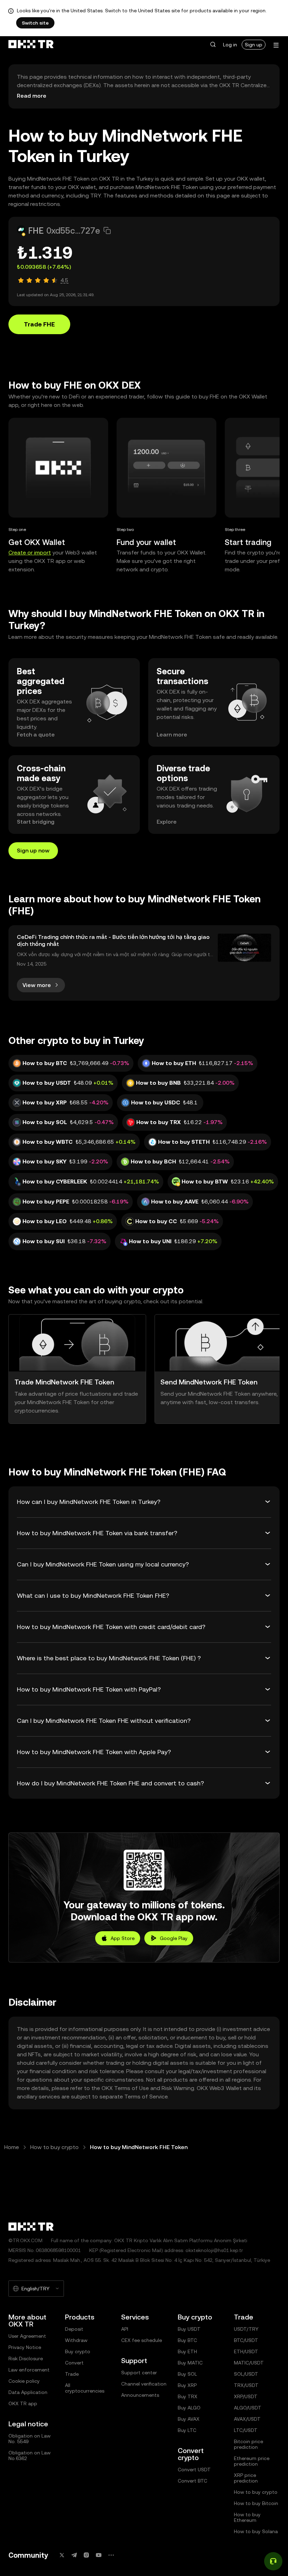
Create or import (30, 553)
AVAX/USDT (247, 2419)
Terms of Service (146, 2097)
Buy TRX (188, 2396)
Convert (74, 2363)
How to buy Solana (256, 2531)
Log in (230, 45)
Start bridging (36, 822)
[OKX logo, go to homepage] (31, 45)
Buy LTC (187, 2430)
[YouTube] (99, 2555)
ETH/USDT (246, 2351)
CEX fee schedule (142, 2340)
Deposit (74, 2329)
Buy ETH (187, 2351)
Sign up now (33, 851)
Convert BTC (192, 2481)
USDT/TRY (246, 2329)
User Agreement (27, 2336)
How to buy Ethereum (247, 2517)
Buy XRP (187, 2385)
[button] (213, 45)
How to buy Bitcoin (256, 2503)
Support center (139, 2373)
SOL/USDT (246, 2374)
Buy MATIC (190, 2363)
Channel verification (144, 2384)
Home (12, 2147)
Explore (167, 822)
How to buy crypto (54, 2147)
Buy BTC (187, 2340)
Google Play (174, 1938)
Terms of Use (132, 2088)
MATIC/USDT (249, 2363)
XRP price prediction (246, 2478)
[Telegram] (74, 2555)
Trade (72, 2374)
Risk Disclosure (26, 2358)
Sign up (254, 45)
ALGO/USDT (248, 2408)
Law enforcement (29, 2370)
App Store (123, 1938)
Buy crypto (78, 2351)
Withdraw (76, 2340)
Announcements (140, 2395)
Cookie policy (24, 2381)
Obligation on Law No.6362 (30, 2455)
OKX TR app (23, 2403)
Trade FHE (39, 324)
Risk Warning (178, 2088)
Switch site (35, 23)
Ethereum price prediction (252, 2461)
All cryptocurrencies (85, 2388)
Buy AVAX (189, 2419)
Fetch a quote (36, 735)
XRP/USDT (246, 2396)
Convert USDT (194, 2470)
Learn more (172, 735)
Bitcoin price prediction (248, 2444)
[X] (62, 2555)
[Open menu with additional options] (276, 45)
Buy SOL (187, 2374)
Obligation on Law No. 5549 (30, 2439)
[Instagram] (86, 2555)
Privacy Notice (25, 2347)
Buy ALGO (189, 2408)
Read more (32, 96)
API (125, 2329)
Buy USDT (189, 2329)
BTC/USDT (246, 2340)
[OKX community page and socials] (111, 2555)
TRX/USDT (246, 2385)
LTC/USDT (246, 2430)
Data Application (28, 2392)
